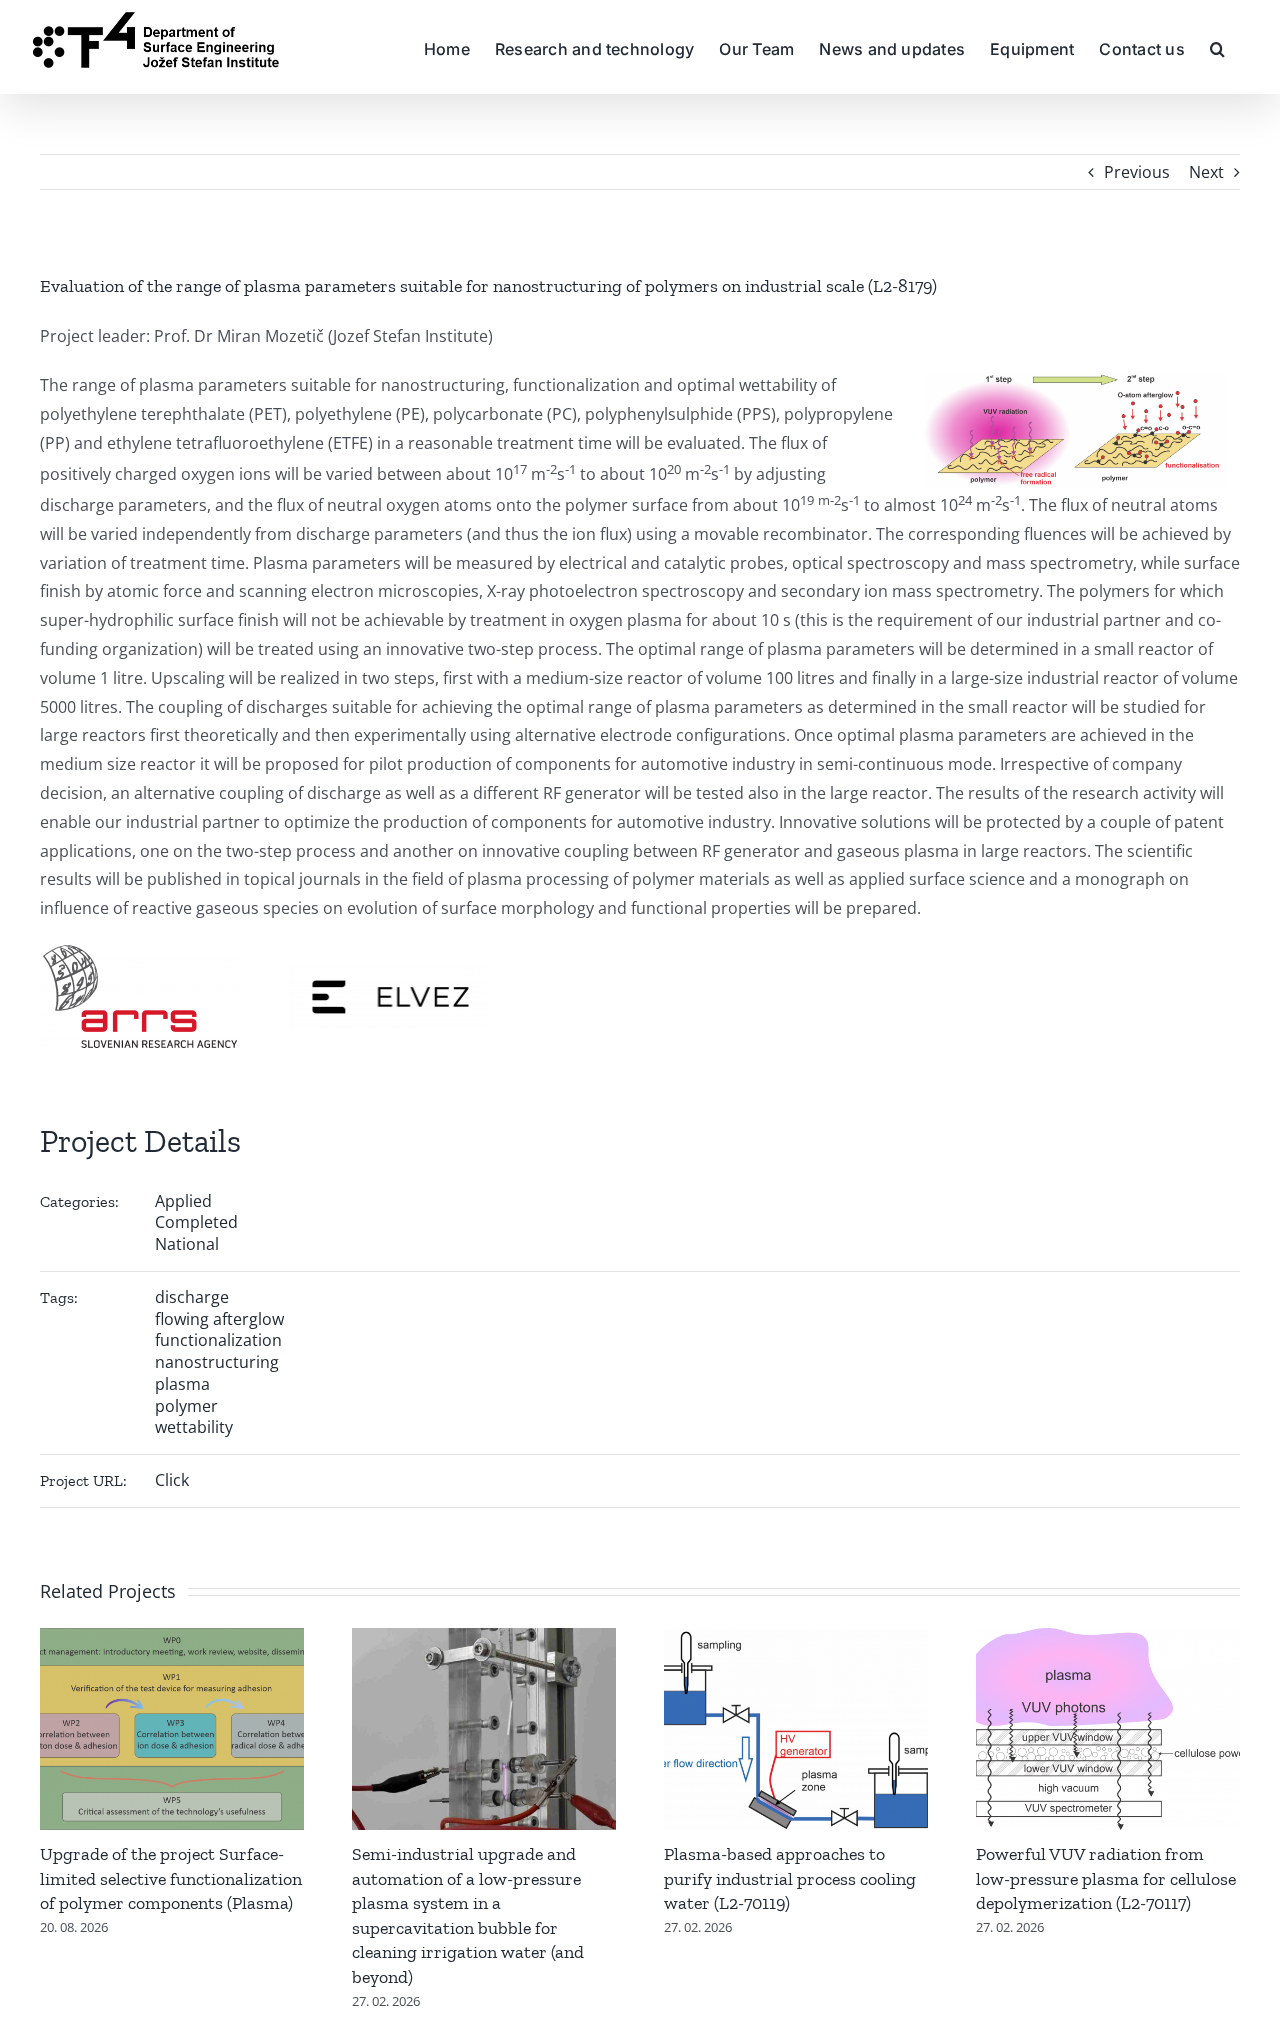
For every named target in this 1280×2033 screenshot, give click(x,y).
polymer (186, 1406)
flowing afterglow (219, 1319)
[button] (1217, 47)
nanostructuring (217, 1362)
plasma (182, 1384)
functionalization (218, 1340)
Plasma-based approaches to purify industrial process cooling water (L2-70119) (790, 1878)
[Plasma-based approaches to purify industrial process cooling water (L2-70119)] (796, 1639)
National (187, 1244)
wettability (194, 1427)
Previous (1137, 172)
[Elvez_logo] (391, 972)
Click (172, 1480)
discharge (192, 1297)
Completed (196, 1222)
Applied (183, 1201)
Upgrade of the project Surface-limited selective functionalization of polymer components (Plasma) (171, 1878)
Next (1206, 172)
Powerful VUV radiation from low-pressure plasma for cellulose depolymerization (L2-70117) (1106, 1878)
